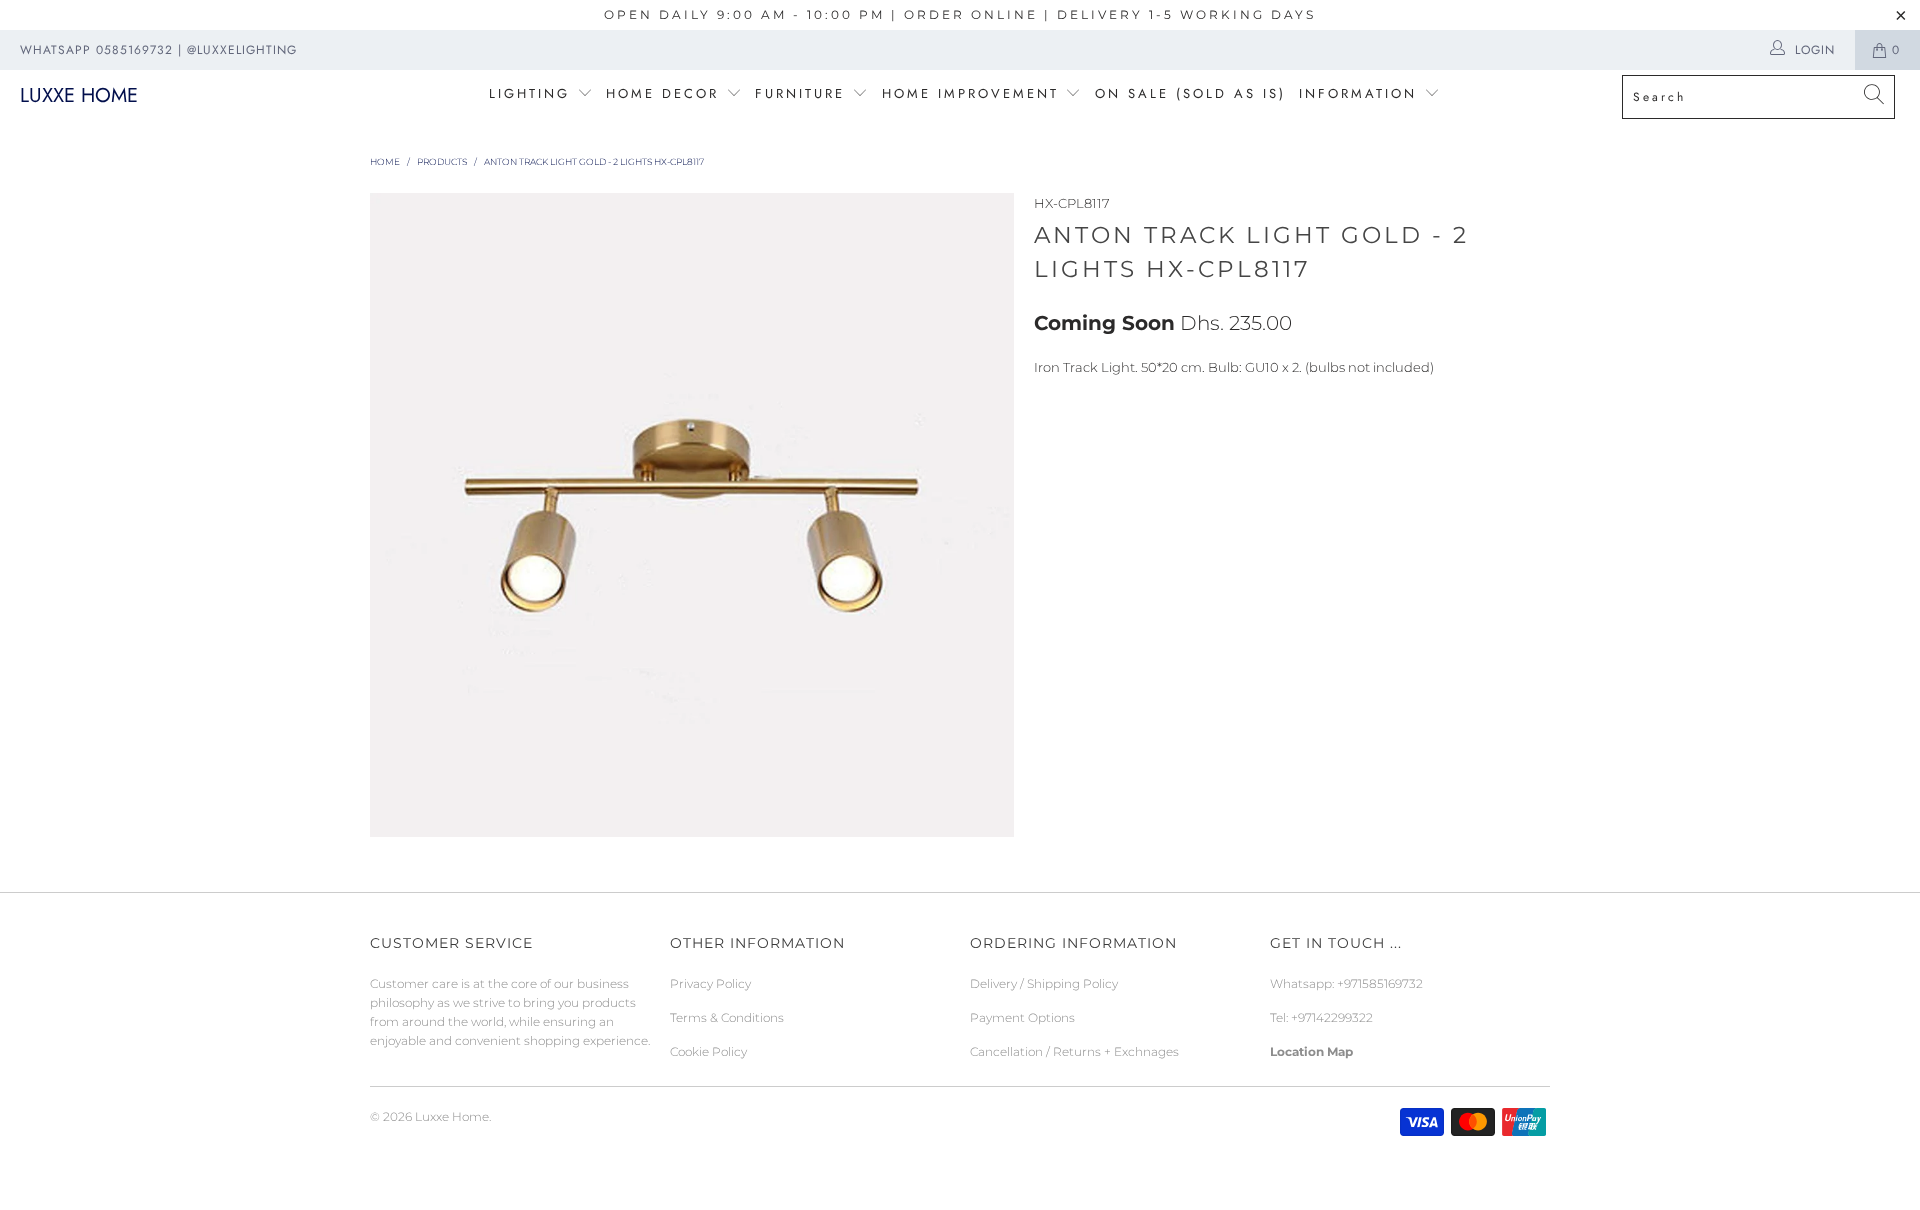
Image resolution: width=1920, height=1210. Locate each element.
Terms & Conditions (727, 1017)
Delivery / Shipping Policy (1044, 983)
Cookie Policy (708, 1051)
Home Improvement (974, 93)
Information (1358, 93)
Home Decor (662, 93)
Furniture (800, 93)
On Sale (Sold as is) (1190, 93)
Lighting (533, 93)
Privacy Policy (710, 983)
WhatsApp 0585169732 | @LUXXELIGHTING (158, 50)
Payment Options (1022, 1017)
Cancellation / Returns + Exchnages (1074, 1051)
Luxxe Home (79, 95)
